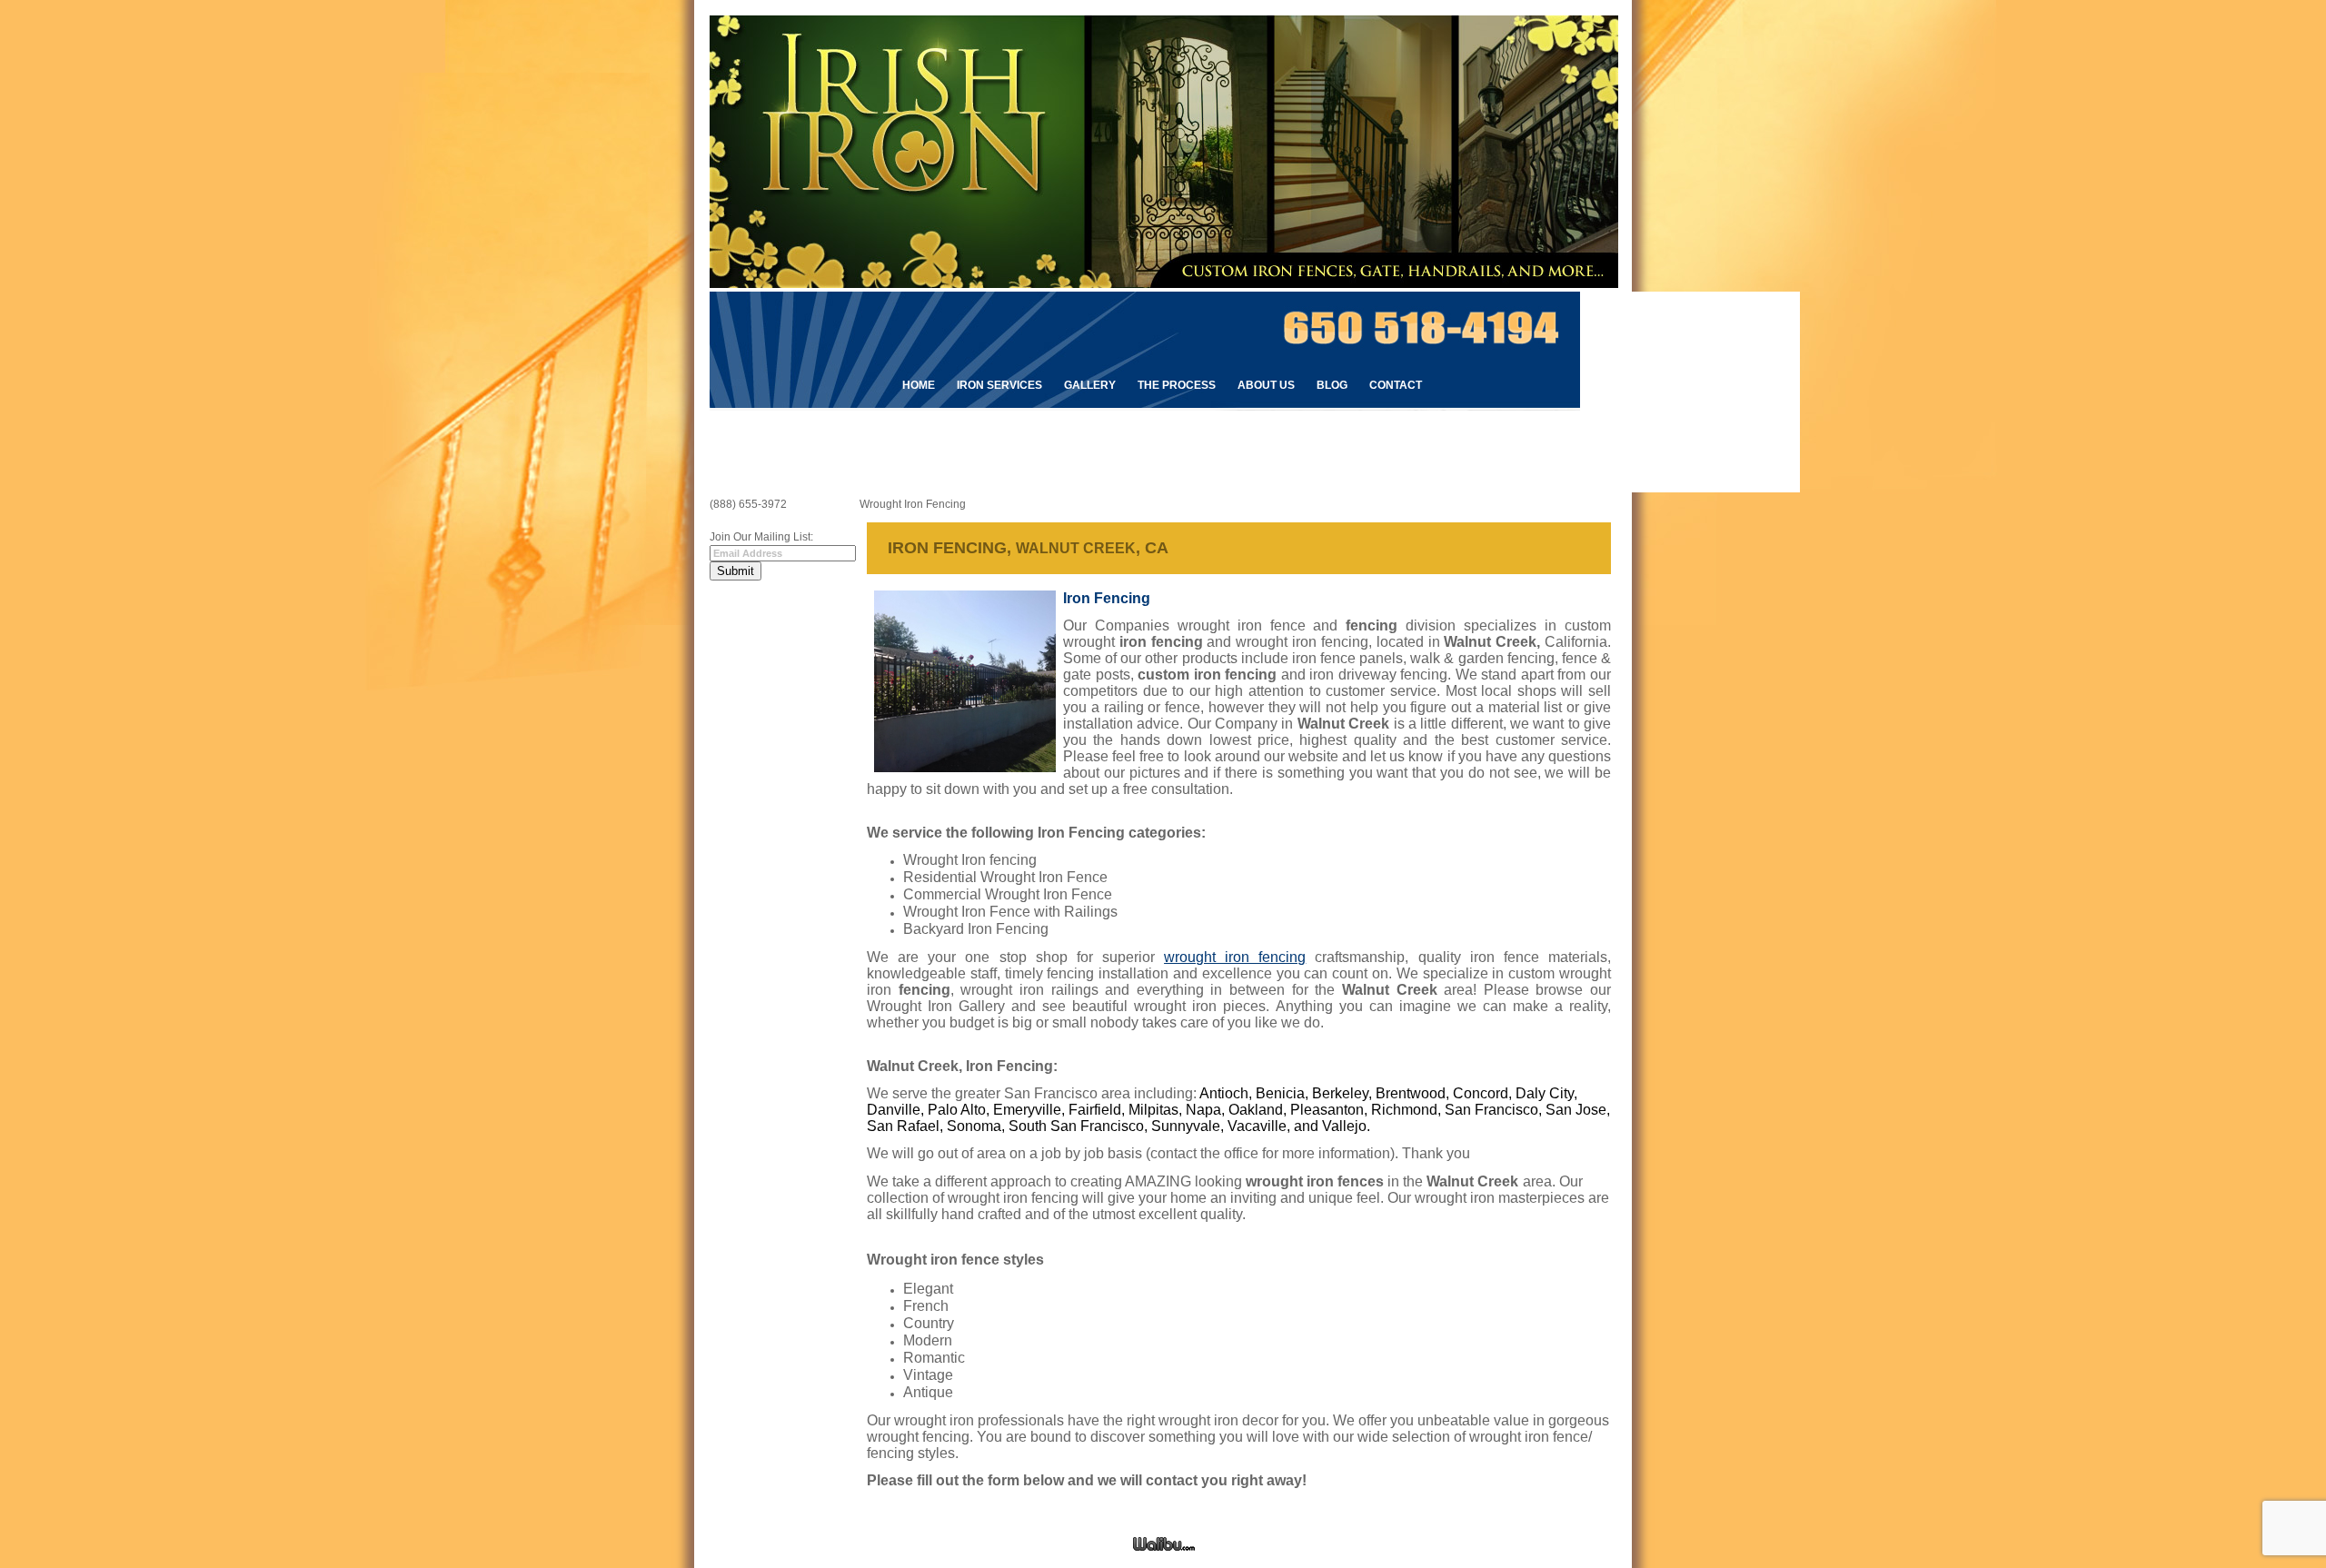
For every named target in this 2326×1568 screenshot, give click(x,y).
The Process (1177, 385)
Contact (1396, 385)
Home (919, 385)
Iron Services (999, 385)
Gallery (1090, 385)
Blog (1332, 385)
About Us (1266, 385)
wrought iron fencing (1235, 957)
